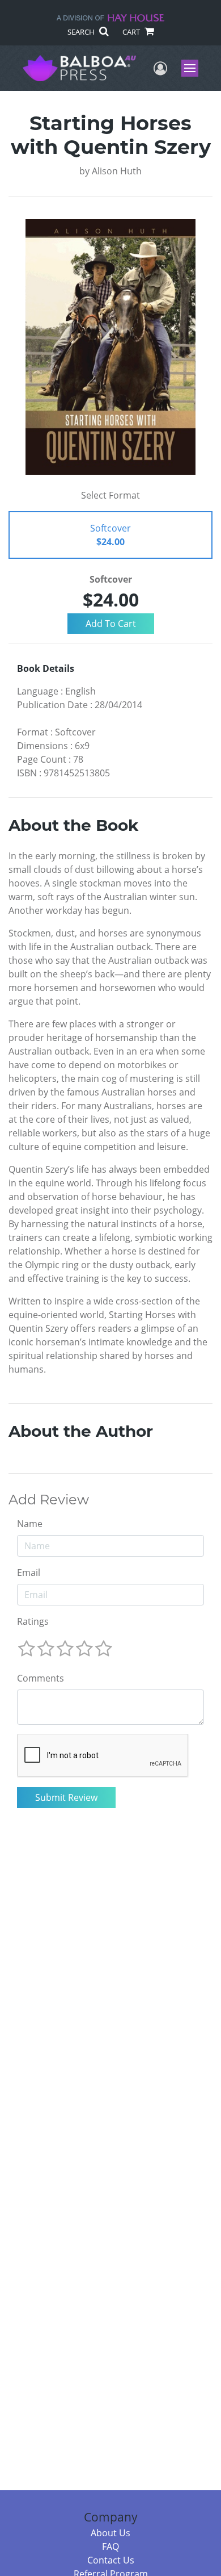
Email (29, 1573)
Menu (194, 68)
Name (30, 1524)
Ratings (33, 1621)
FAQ (110, 2546)
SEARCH (82, 32)
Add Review (49, 1500)
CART (132, 32)
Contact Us (111, 2560)
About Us (110, 2533)
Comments (41, 1678)
